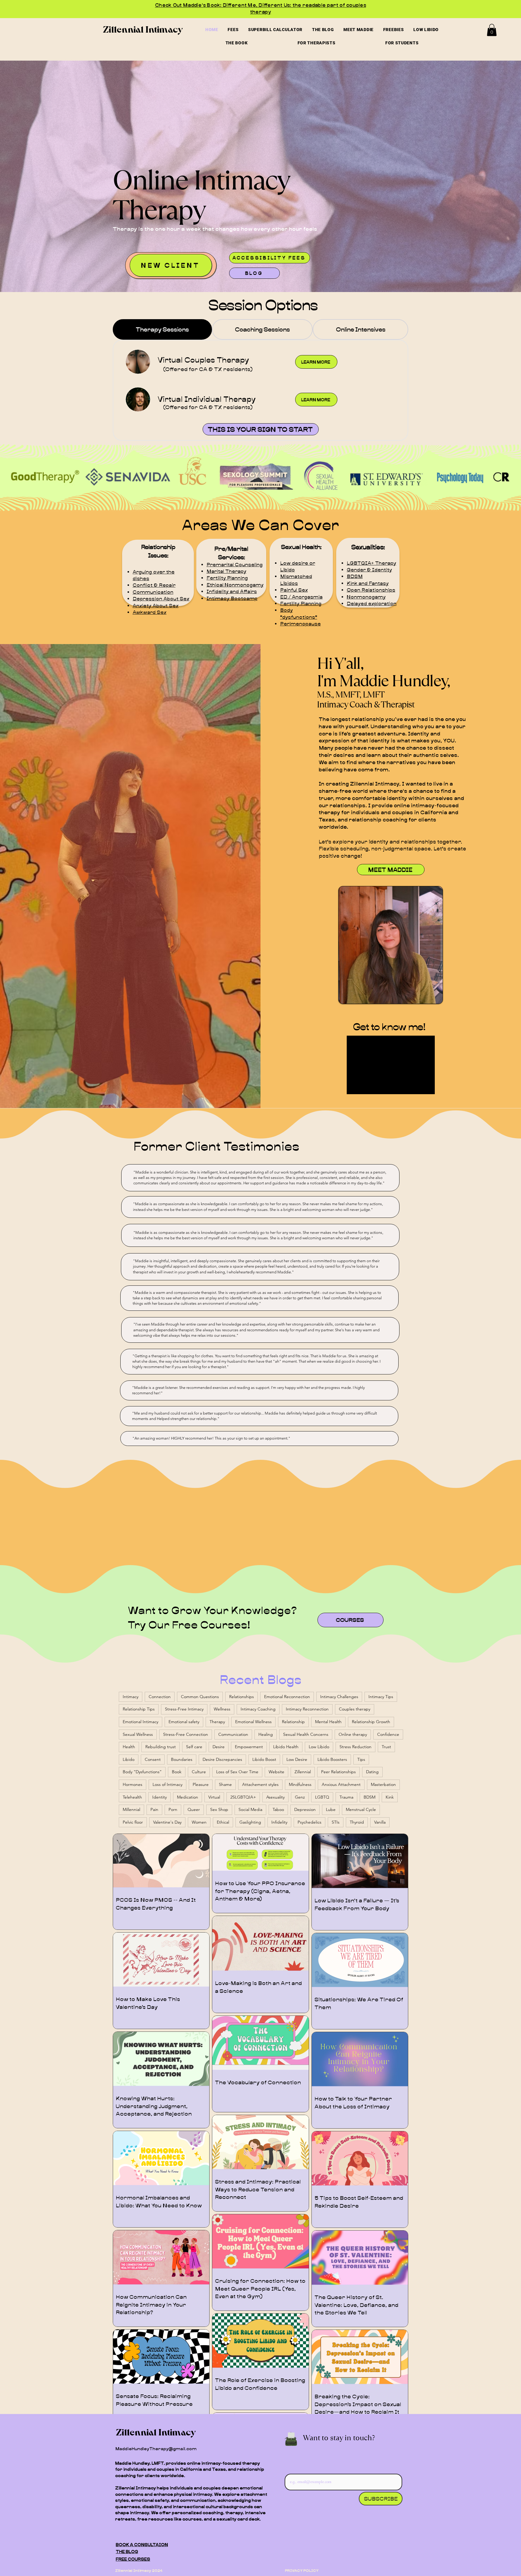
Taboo (278, 1809)
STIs (336, 1822)
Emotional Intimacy (141, 1722)
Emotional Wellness (253, 1722)
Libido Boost (264, 1759)
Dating (372, 1772)
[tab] (162, 329)
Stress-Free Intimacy (184, 1709)
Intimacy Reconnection (307, 1709)
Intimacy (131, 1697)
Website (276, 1772)
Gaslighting (250, 1822)
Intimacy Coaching (258, 1709)
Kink (390, 1797)
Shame (225, 1784)
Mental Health (328, 1722)
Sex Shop (219, 1809)
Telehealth (132, 1797)
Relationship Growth (371, 1722)
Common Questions (200, 1697)
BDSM (369, 1797)
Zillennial (303, 1772)
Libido (129, 1759)
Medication (188, 1797)
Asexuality (275, 1797)
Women (199, 1822)
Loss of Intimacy (167, 1784)
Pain (154, 1809)
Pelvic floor (133, 1822)
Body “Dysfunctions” (142, 1772)
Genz (300, 1797)
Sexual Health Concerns (306, 1734)
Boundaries (182, 1759)
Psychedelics (309, 1822)
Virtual (214, 1797)
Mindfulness (300, 1784)
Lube (331, 1809)
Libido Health (286, 1747)
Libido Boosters (332, 1759)
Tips (361, 1759)
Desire (219, 1747)
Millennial (131, 1809)
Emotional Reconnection (287, 1697)
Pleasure (201, 1784)
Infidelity (279, 1822)
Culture (199, 1772)
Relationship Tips (139, 1709)
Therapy (217, 1722)
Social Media (250, 1809)
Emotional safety (184, 1722)
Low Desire (297, 1759)
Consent (153, 1759)
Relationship (293, 1722)
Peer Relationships (338, 1772)
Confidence (388, 1734)
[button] (492, 30)
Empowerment (249, 1747)
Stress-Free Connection (186, 1734)
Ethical (223, 1822)
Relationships (242, 1697)
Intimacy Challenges (339, 1697)
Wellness (222, 1709)
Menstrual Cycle (361, 1809)
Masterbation (383, 1784)
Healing (266, 1734)
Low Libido (319, 1747)
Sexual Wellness (138, 1734)
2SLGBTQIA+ (243, 1797)
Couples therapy (355, 1709)
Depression (305, 1809)
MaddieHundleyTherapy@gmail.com (156, 2449)
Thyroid (357, 1822)
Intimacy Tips (381, 1697)
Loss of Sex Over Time (237, 1772)
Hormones (133, 1784)
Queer (194, 1809)
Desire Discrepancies (222, 1759)
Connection (160, 1697)
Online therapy (353, 1734)
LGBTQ (322, 1797)
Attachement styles (260, 1784)
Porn (173, 1809)
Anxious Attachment (341, 1784)
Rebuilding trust (161, 1747)
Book (177, 1772)
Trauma (346, 1797)
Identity (159, 1797)
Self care (194, 1747)
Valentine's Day (167, 1822)
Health (129, 1747)
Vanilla (380, 1822)
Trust (386, 1747)
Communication (233, 1734)
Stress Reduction (355, 1747)
